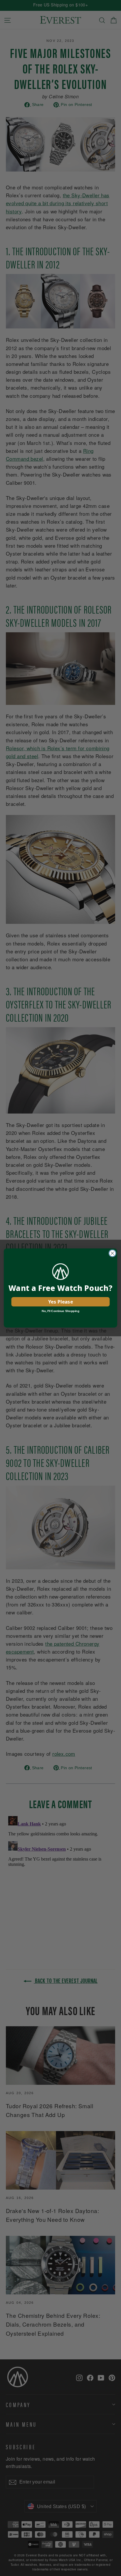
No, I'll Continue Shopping (60, 1311)
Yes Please (60, 1301)
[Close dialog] (112, 1253)
